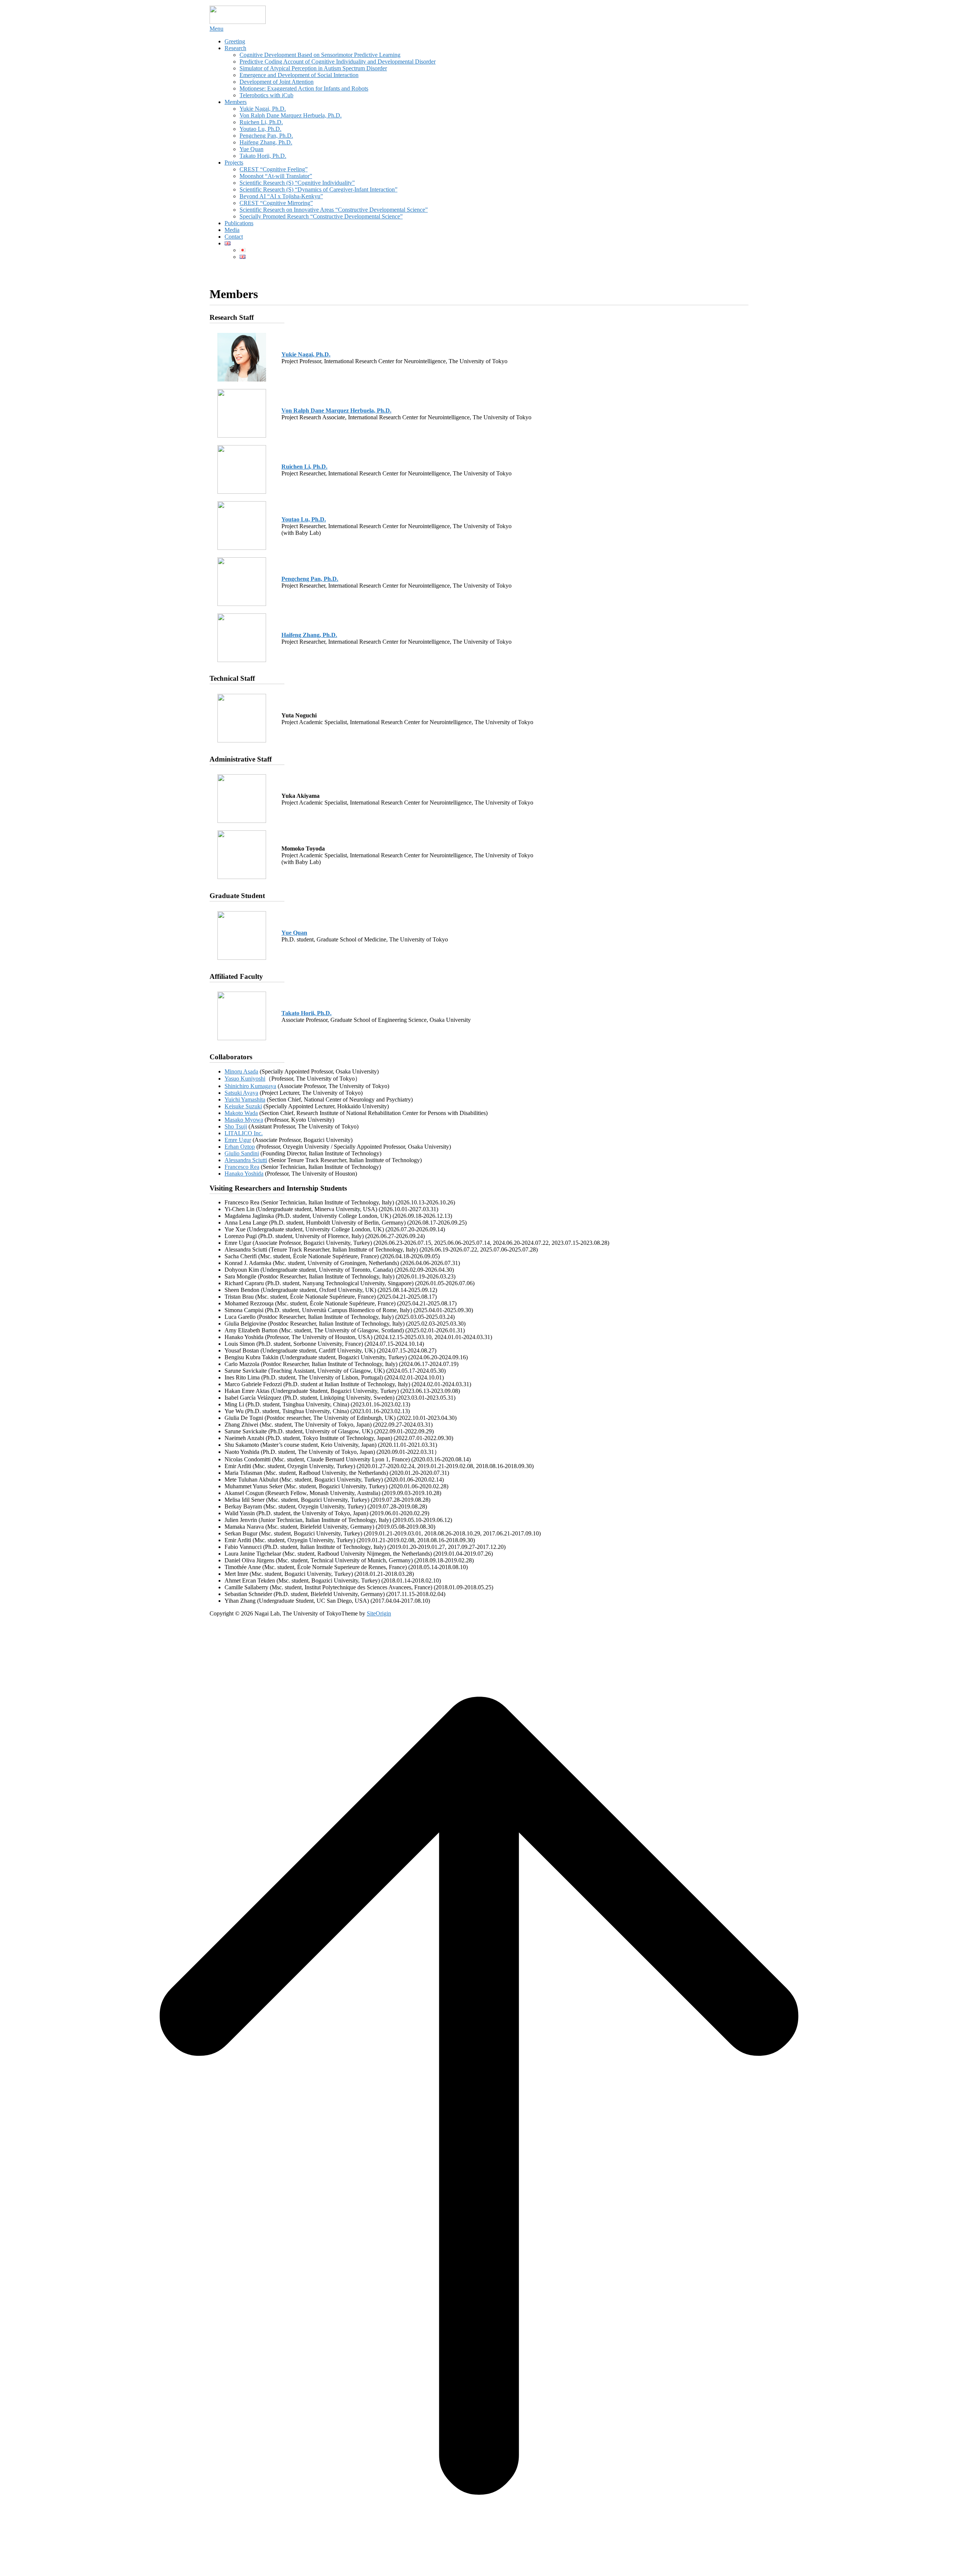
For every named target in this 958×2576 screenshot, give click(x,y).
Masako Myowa (244, 1120)
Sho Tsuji (236, 1126)
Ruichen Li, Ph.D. (261, 122)
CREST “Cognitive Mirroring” (276, 203)
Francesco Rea (242, 1167)
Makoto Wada (241, 1113)
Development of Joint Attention (277, 82)
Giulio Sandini (242, 1153)
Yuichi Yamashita (245, 1099)
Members (236, 102)
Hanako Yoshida (244, 1174)
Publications (239, 223)
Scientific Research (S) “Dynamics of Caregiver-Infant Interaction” (318, 189)
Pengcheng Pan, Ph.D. (266, 136)
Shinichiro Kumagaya (250, 1086)
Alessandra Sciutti (246, 1160)
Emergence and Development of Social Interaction (299, 75)
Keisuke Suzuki (243, 1106)
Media (232, 230)
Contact (234, 237)
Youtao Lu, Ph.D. (260, 129)
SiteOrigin (379, 1613)
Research (235, 48)
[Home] (238, 22)
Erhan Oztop (240, 1147)
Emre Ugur (238, 1140)
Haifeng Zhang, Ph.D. (266, 142)
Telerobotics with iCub (266, 95)
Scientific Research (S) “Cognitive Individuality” (297, 183)
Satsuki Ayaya (241, 1093)
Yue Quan (251, 149)
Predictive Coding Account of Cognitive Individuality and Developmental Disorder (338, 62)
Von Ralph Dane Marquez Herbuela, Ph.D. (291, 115)
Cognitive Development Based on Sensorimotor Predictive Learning (320, 55)
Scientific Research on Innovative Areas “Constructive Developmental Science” (334, 210)
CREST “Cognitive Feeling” (274, 169)
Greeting (235, 41)
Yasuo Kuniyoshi (245, 1079)
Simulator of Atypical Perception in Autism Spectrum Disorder (313, 68)
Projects (234, 163)
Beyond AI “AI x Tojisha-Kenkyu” (281, 196)
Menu (216, 29)
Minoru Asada (241, 1071)
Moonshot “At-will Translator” (276, 176)
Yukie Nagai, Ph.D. (263, 109)
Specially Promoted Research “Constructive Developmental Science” (321, 216)
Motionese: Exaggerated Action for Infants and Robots (304, 88)
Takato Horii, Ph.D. (263, 156)
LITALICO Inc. (244, 1133)
